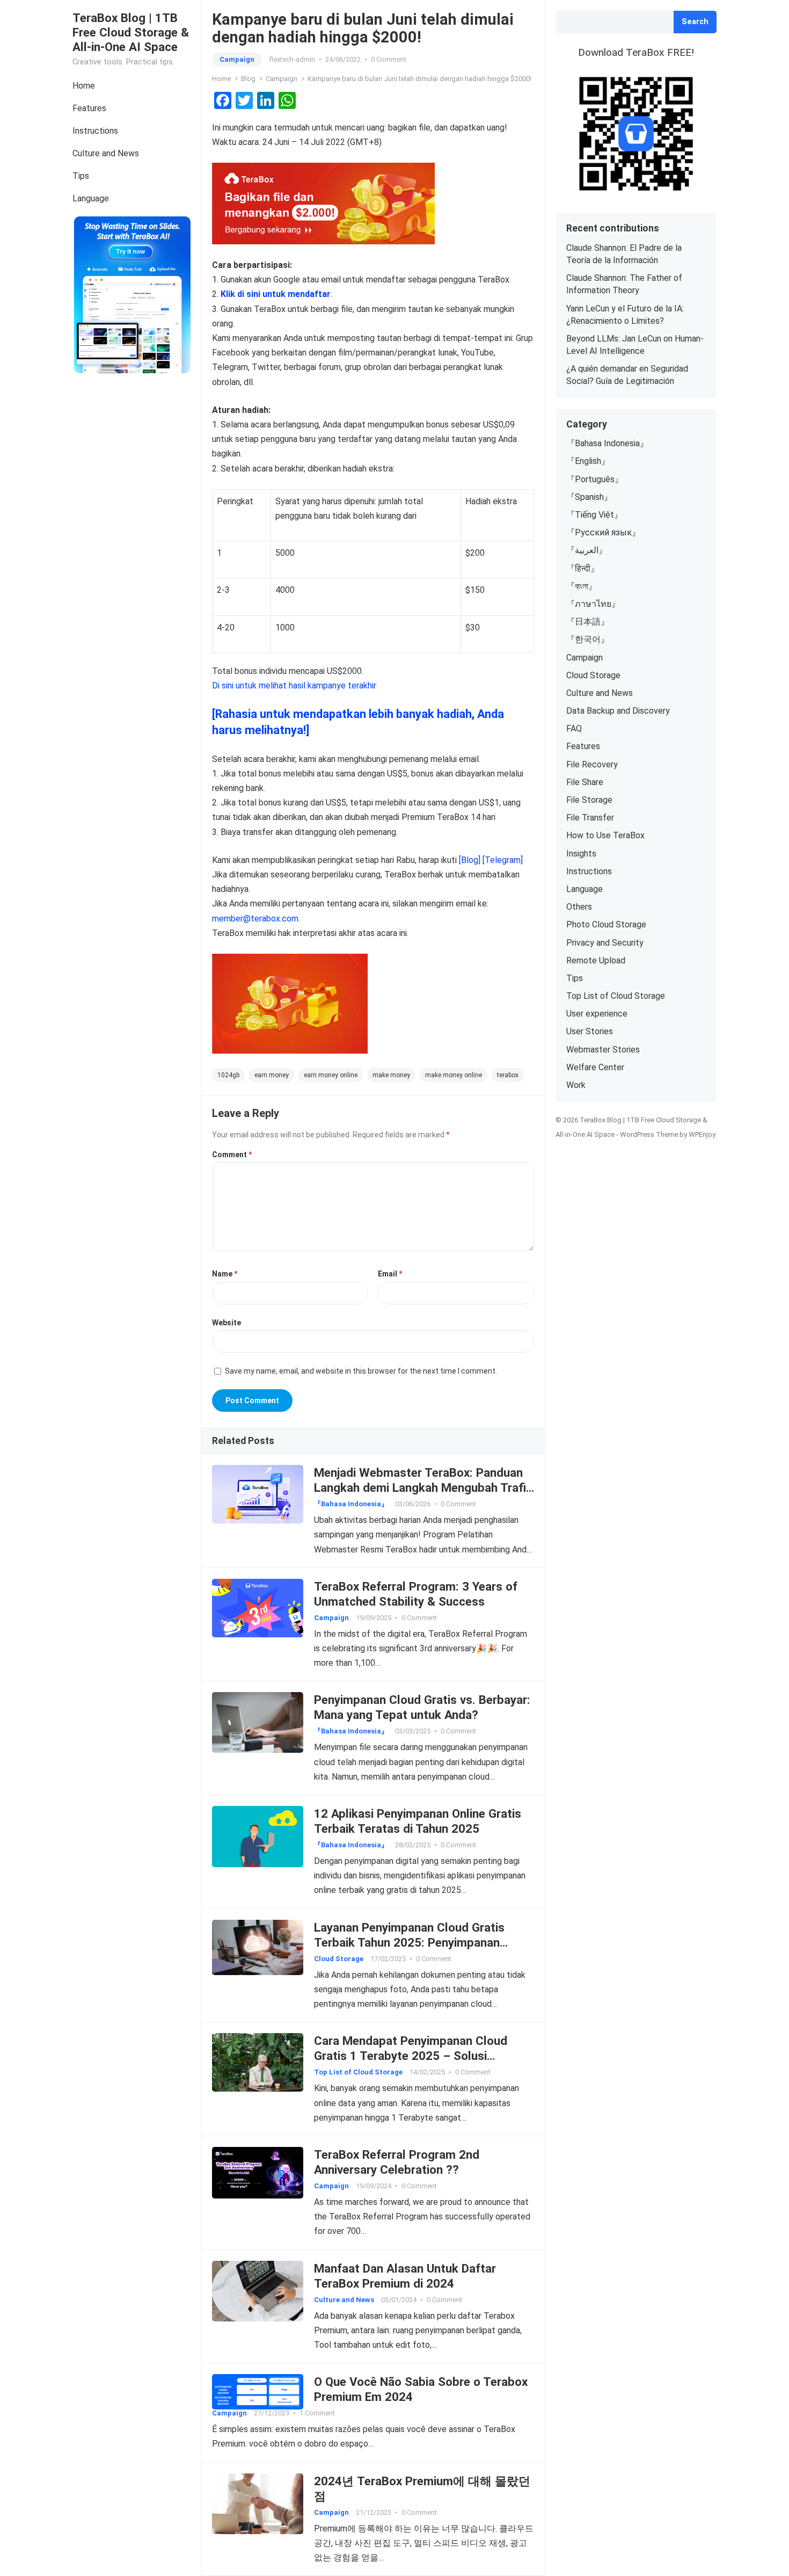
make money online (454, 1075)
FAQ (574, 728)
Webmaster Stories (603, 1050)
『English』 (588, 461)
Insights (581, 854)
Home (84, 86)
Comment (232, 1155)
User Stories (590, 1031)
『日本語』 (588, 622)
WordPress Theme (649, 1134)
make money (391, 1075)
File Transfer (590, 818)
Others (579, 907)
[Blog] (470, 860)
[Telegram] (503, 860)
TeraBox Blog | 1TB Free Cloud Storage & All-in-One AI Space (131, 32)
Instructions (95, 131)
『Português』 (595, 479)
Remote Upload (596, 960)
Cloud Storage (339, 1959)
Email (390, 1274)
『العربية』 (587, 550)
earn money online (331, 1075)
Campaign (237, 59)
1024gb (228, 1075)
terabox (508, 1075)
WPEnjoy (702, 1134)
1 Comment (317, 2413)
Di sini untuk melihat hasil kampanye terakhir (294, 685)
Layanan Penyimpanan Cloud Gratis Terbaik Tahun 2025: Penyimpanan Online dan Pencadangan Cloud (409, 1942)
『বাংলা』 (582, 586)
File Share (585, 782)
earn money (272, 1075)
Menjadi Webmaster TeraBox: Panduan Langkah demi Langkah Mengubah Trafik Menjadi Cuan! (423, 1487)
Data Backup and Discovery (618, 711)
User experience (597, 1014)
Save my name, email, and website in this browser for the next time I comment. (361, 1371)
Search (695, 22)
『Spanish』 (589, 497)
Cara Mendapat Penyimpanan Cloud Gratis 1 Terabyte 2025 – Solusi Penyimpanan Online (411, 2056)
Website (227, 1323)
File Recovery (592, 764)
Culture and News (106, 153)
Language (91, 198)
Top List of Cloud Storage (358, 2072)
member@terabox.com (255, 919)
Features (89, 108)
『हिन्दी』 (583, 568)
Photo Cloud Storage (606, 924)
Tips (81, 176)
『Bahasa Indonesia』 (351, 1504)
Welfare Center (595, 1067)
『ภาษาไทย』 (593, 604)
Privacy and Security (605, 943)
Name (225, 1274)
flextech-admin (292, 59)
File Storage (589, 800)
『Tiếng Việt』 (594, 515)
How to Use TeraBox (605, 835)
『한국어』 (588, 639)
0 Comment (389, 59)
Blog (248, 79)
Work (576, 1085)
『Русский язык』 (603, 532)
